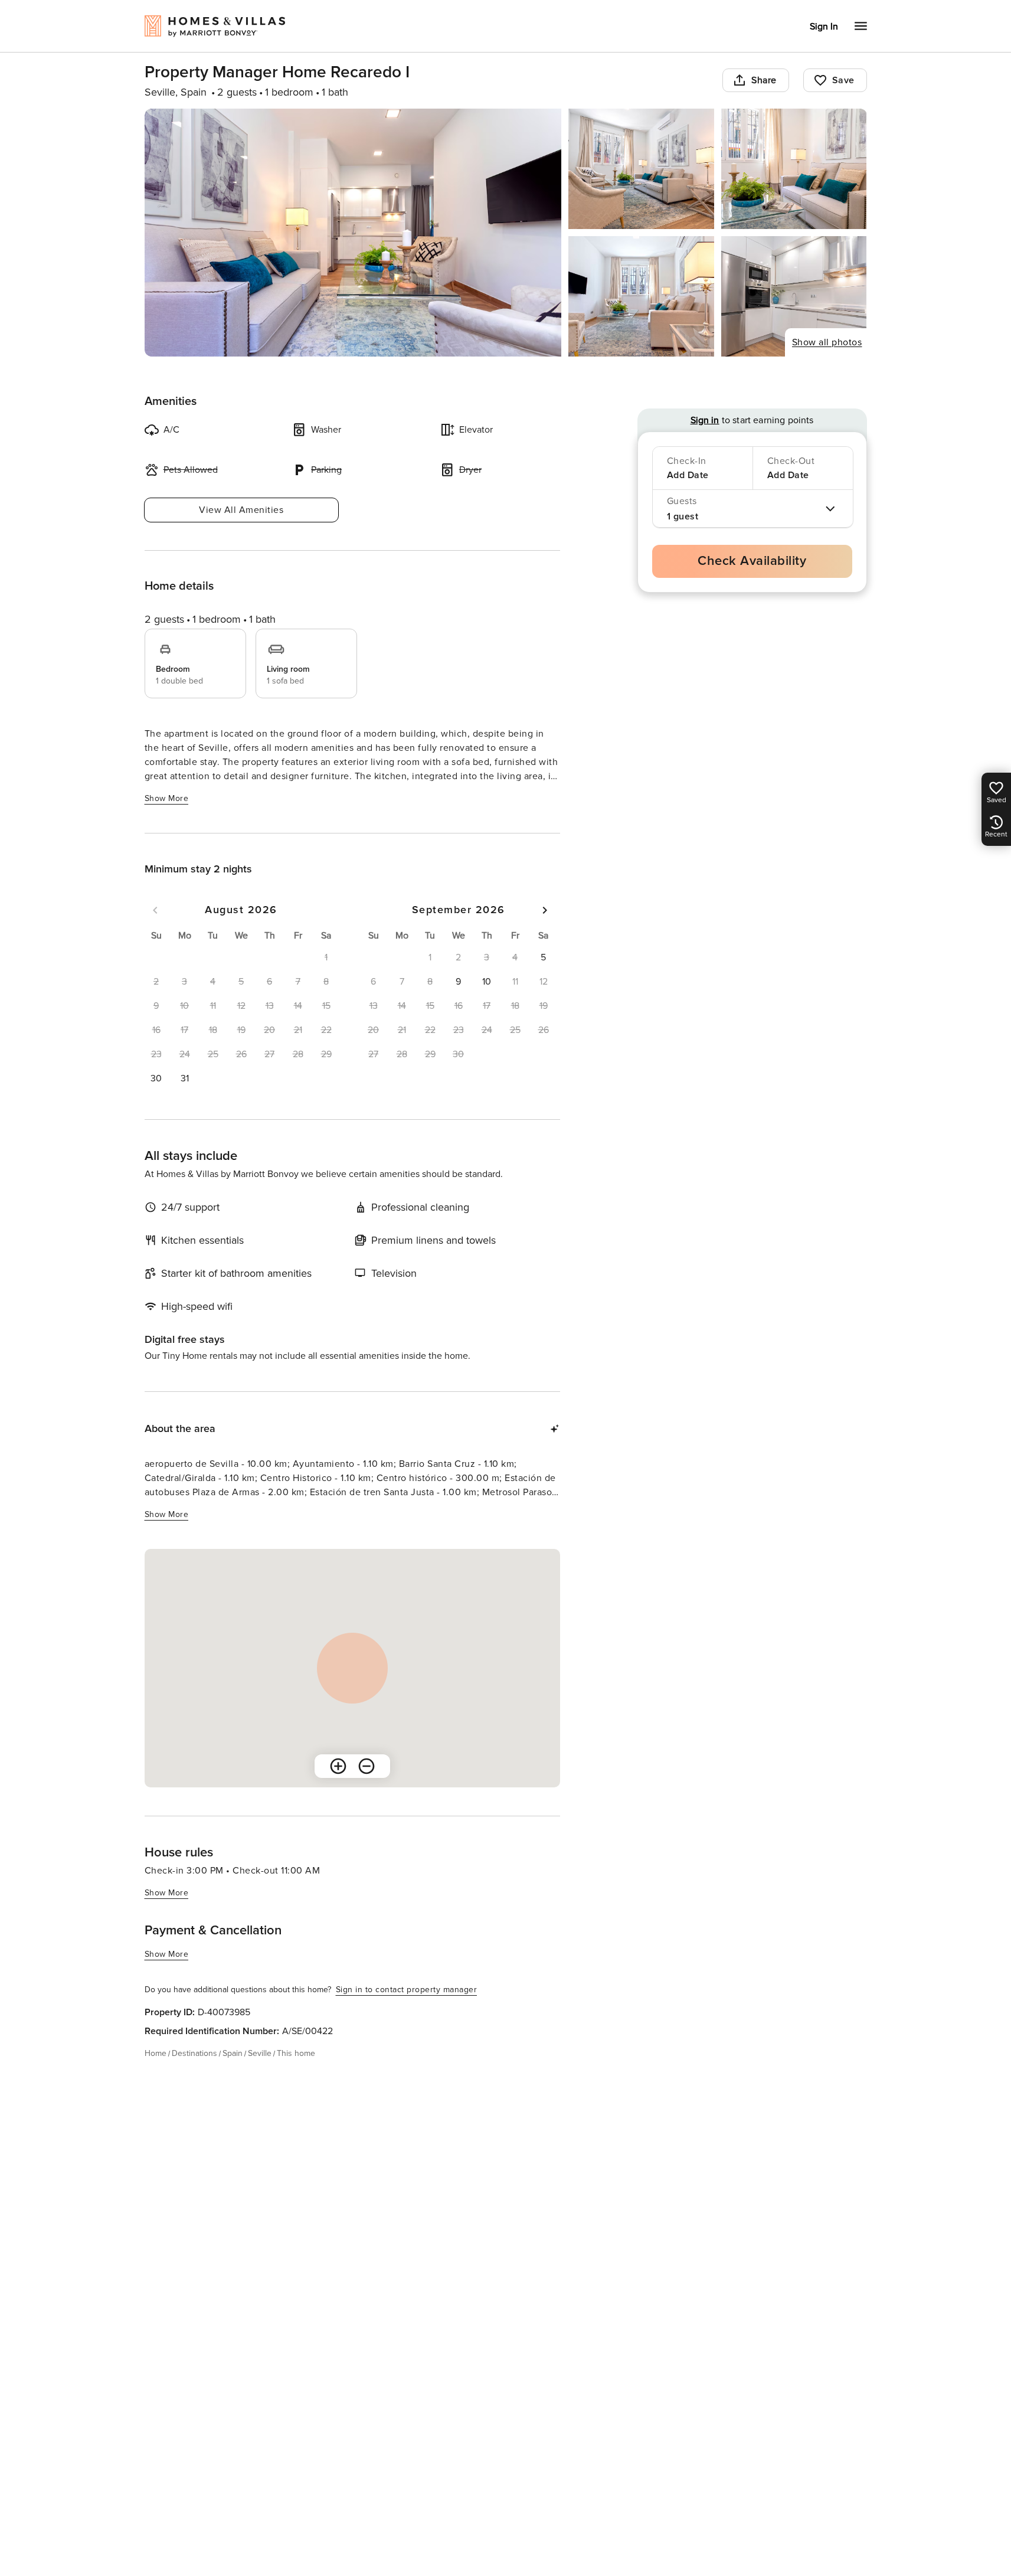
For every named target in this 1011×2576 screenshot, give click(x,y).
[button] (156, 1078)
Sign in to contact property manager (407, 1990)
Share (764, 80)
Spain (233, 2053)
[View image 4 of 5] (641, 296)
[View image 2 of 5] (641, 169)
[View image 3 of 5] (794, 169)
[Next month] (545, 910)
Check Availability (752, 561)
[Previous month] (155, 910)
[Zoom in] (338, 1766)
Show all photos (827, 342)
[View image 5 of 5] (794, 296)
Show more (167, 798)
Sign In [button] (824, 27)
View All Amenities (241, 510)
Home (156, 2053)
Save (843, 80)
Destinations (194, 2053)
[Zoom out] (367, 1766)
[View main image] (353, 233)
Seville (260, 2053)
